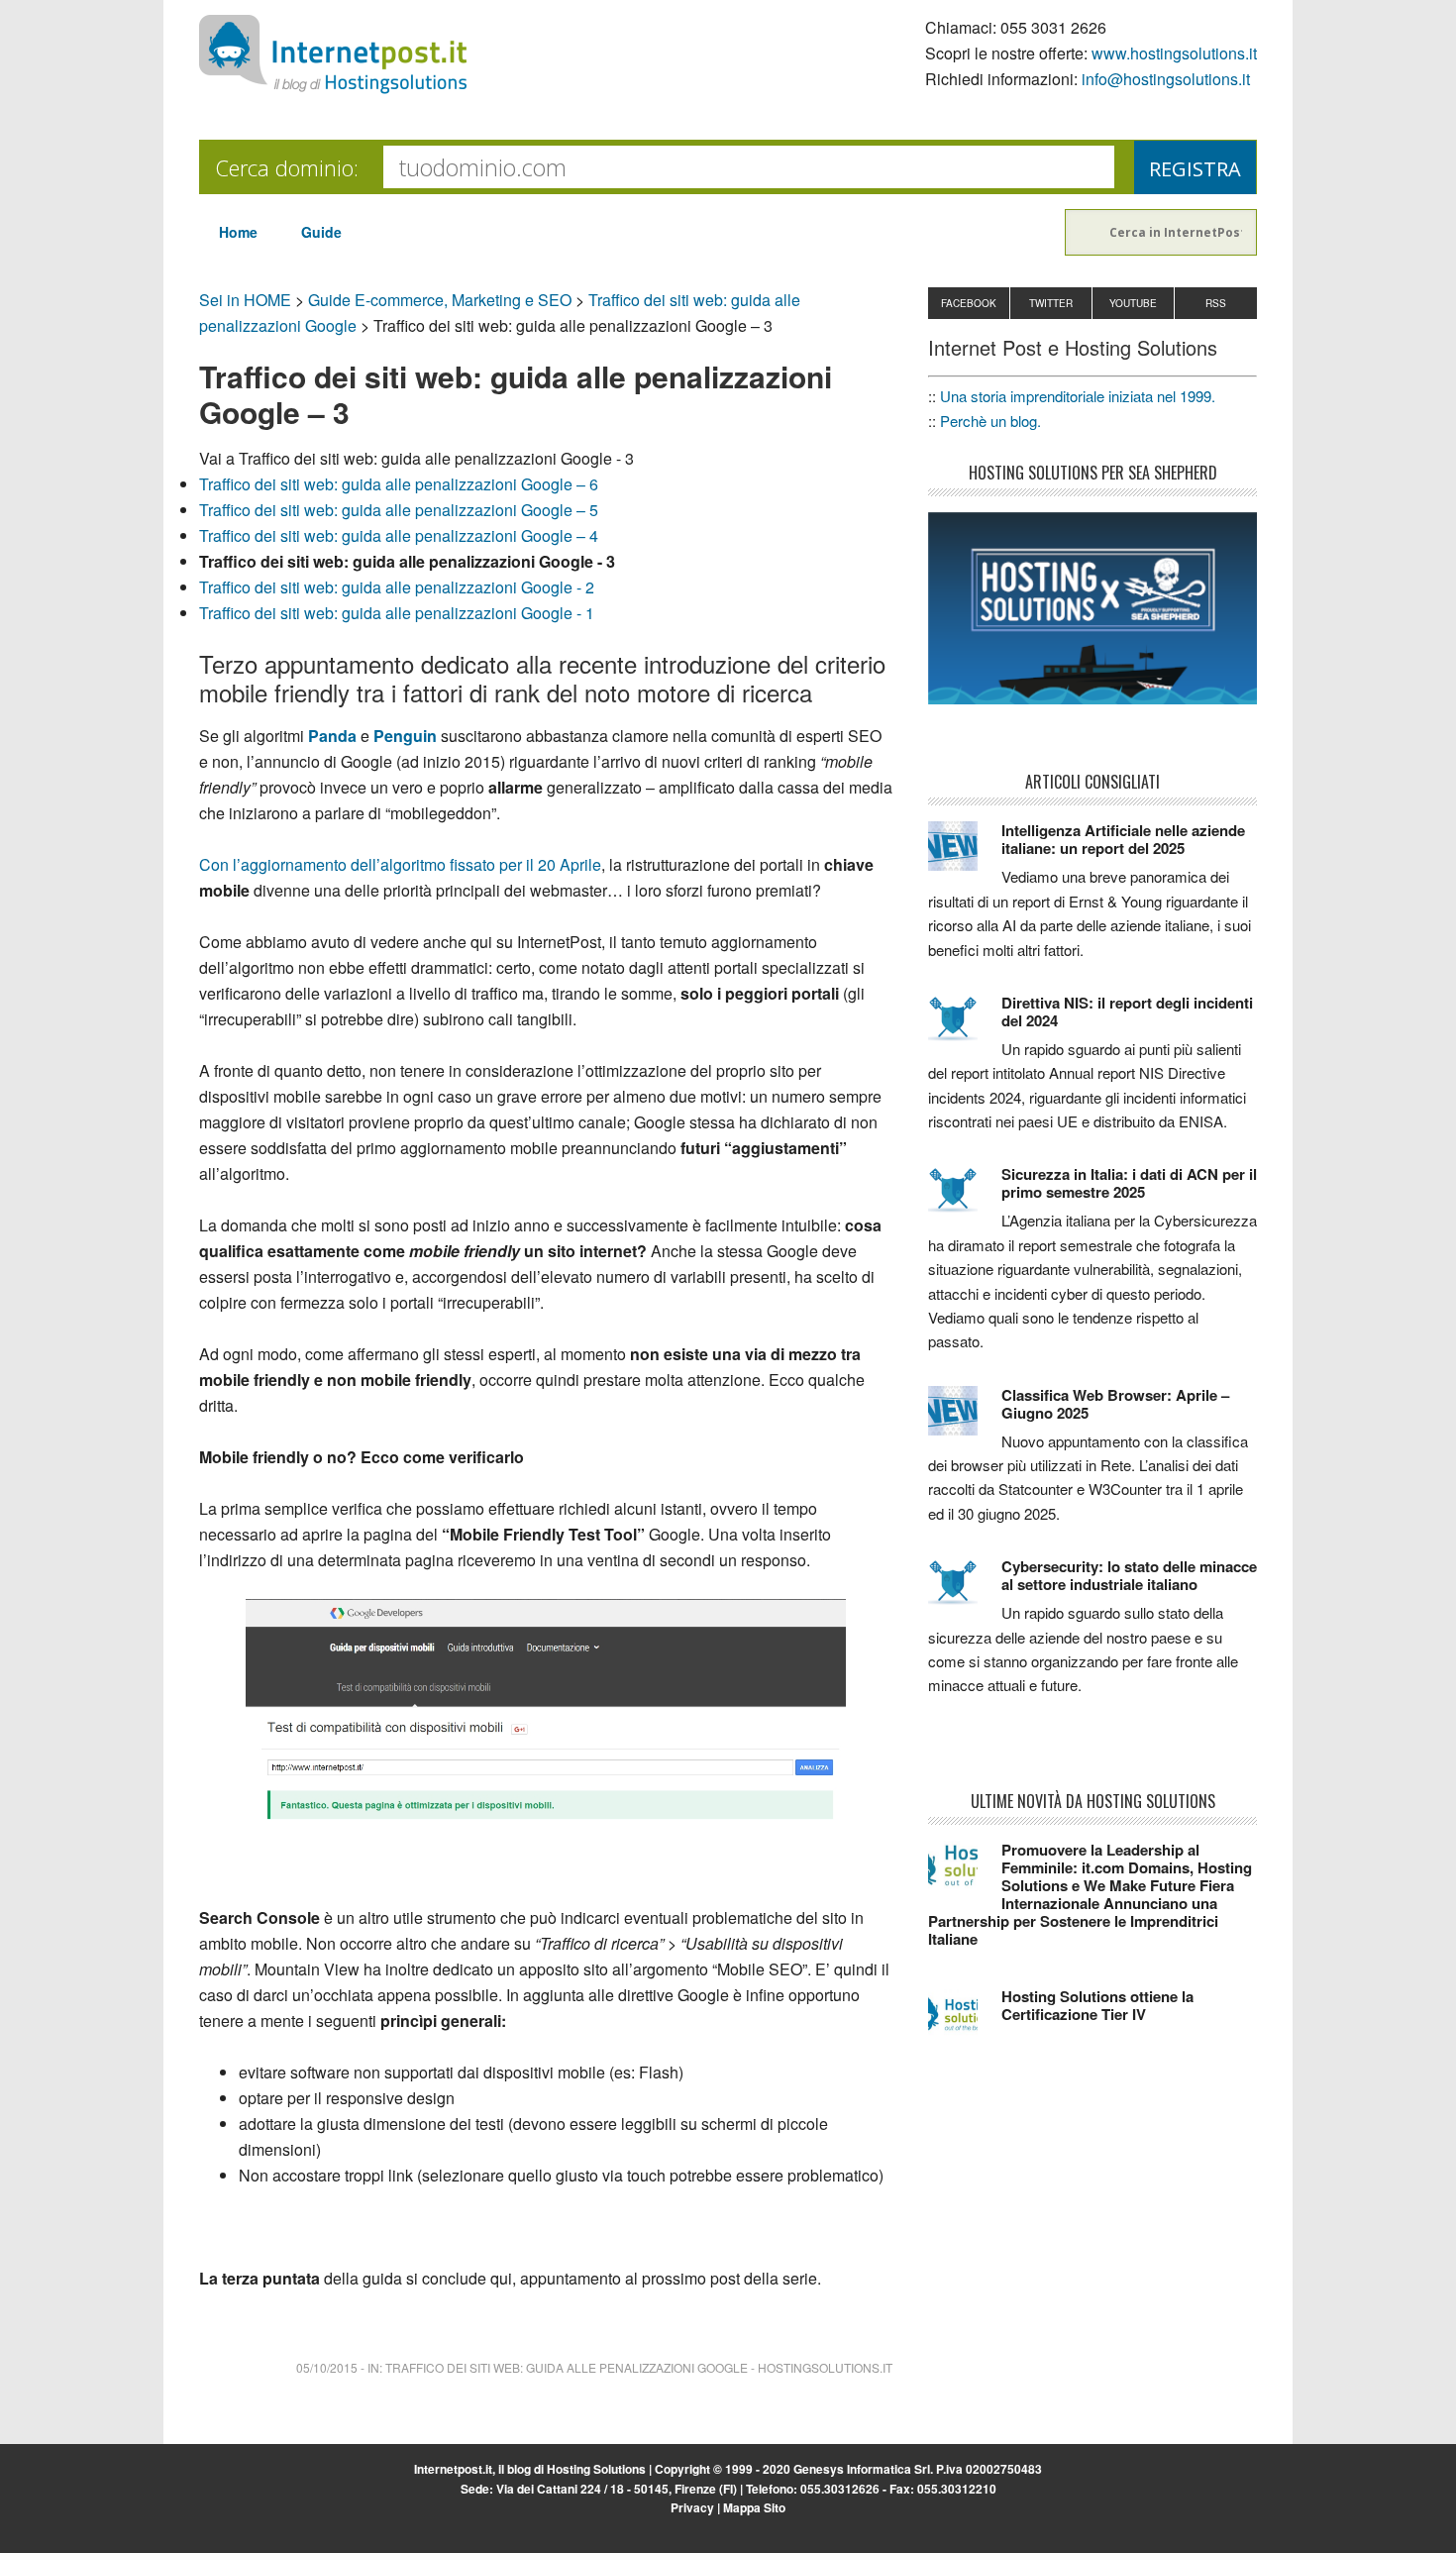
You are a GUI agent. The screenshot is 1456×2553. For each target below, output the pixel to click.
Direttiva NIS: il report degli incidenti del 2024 (1127, 1011)
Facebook (969, 303)
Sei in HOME (245, 300)
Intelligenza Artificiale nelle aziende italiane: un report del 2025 (1123, 839)
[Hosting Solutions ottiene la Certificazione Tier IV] (965, 2021)
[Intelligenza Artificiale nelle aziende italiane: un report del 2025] (965, 855)
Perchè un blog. (990, 421)
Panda (332, 736)
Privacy (692, 2507)
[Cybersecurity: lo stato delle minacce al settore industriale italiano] (965, 1591)
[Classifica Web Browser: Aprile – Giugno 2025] (965, 1420)
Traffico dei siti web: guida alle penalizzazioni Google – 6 (399, 484)
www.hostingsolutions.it (1174, 53)
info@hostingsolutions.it (1166, 79)
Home (238, 232)
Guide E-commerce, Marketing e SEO (440, 300)
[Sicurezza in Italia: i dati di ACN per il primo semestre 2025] (965, 1199)
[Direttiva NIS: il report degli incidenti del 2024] (965, 1027)
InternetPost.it (333, 54)
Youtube (1133, 303)
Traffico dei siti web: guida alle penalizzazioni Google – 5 (399, 510)
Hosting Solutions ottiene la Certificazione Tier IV (1097, 2005)
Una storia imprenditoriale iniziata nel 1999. (1078, 396)
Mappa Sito (754, 2507)
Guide (321, 232)
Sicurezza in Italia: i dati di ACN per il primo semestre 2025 (1129, 1183)
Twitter (1051, 303)
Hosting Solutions (596, 2469)
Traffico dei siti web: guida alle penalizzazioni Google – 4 (399, 535)
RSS (1216, 303)
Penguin (405, 736)
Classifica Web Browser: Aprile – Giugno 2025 (1115, 1404)
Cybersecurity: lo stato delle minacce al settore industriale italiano (1129, 1575)
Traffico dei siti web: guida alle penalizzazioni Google (567, 2367)
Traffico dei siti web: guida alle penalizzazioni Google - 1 (397, 613)
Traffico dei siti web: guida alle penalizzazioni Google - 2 (397, 587)
